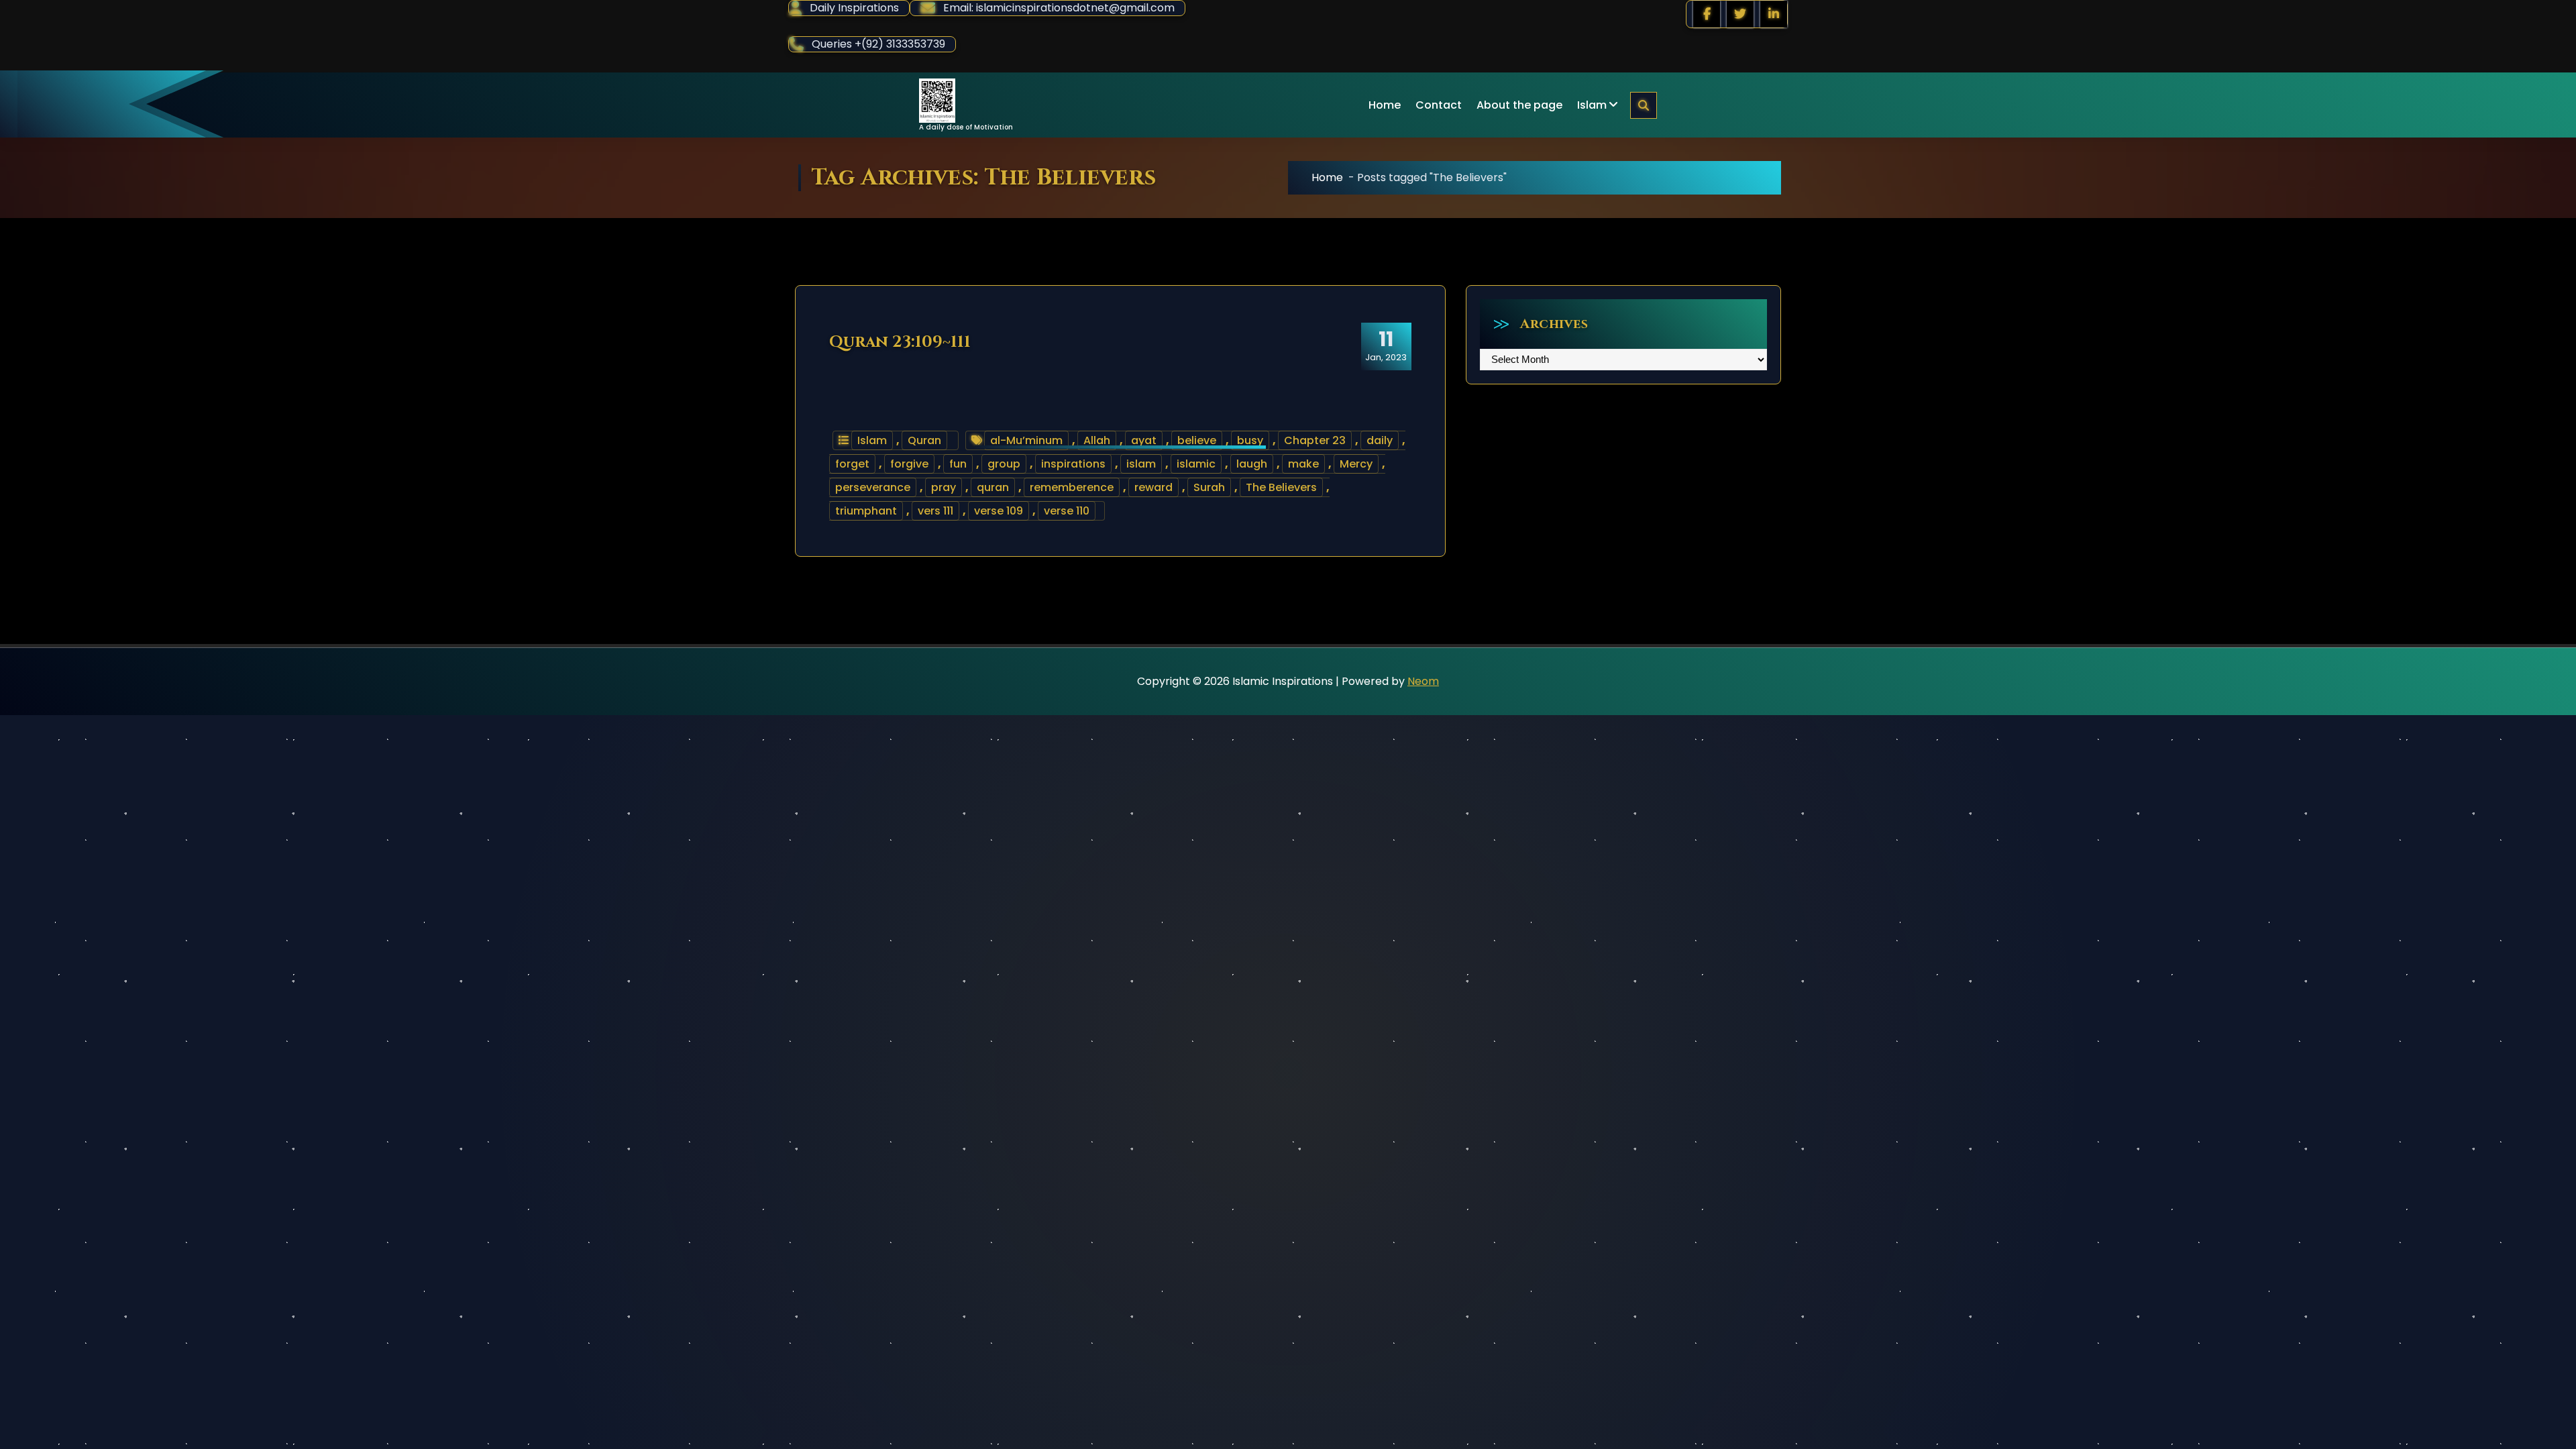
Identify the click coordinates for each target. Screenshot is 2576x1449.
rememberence (1072, 487)
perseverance (873, 487)
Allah (1097, 440)
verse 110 (1067, 511)
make (1303, 464)
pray (944, 487)
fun (958, 464)
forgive (909, 464)
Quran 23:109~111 (900, 342)
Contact (1439, 105)
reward (1153, 487)
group (1004, 464)
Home (1385, 105)
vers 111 (935, 511)
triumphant (866, 511)
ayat (1144, 440)
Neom (1423, 681)
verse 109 (999, 511)
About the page (1519, 105)
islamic (1196, 464)
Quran (924, 440)
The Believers (1281, 487)
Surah (1209, 487)
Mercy (1356, 464)
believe (1197, 440)
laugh (1252, 464)
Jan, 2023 (1386, 345)
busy (1250, 440)
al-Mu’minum (1026, 440)
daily (1380, 440)
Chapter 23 (1315, 440)
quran (993, 487)
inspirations (1073, 464)
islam (1141, 464)
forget (852, 464)
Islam (1592, 105)
